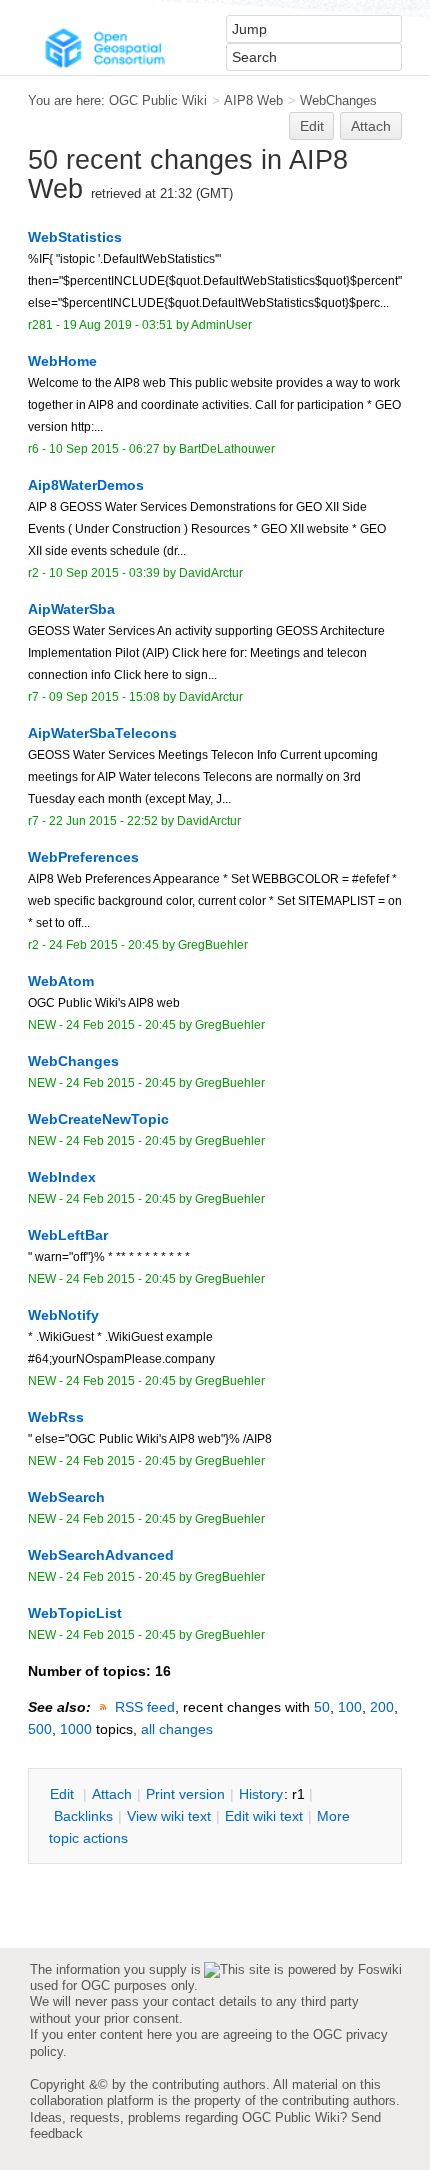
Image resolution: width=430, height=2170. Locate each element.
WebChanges (338, 100)
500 (40, 1729)
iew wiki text (169, 1816)
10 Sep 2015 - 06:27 (104, 449)
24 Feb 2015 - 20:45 (104, 945)
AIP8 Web (253, 100)
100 (350, 1707)
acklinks (83, 1816)
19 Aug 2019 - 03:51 (118, 325)
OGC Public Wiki (158, 100)
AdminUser (221, 325)
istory (261, 1794)
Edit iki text (264, 1816)
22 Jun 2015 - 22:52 (103, 821)
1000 (76, 1729)
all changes (177, 1729)
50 (322, 1707)
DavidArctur (211, 573)
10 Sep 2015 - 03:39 (104, 573)
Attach (371, 126)
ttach (112, 1794)
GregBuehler (213, 945)
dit (64, 1794)
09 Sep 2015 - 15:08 (104, 697)
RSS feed (145, 1707)
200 (382, 1707)
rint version (185, 1794)
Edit (312, 126)
